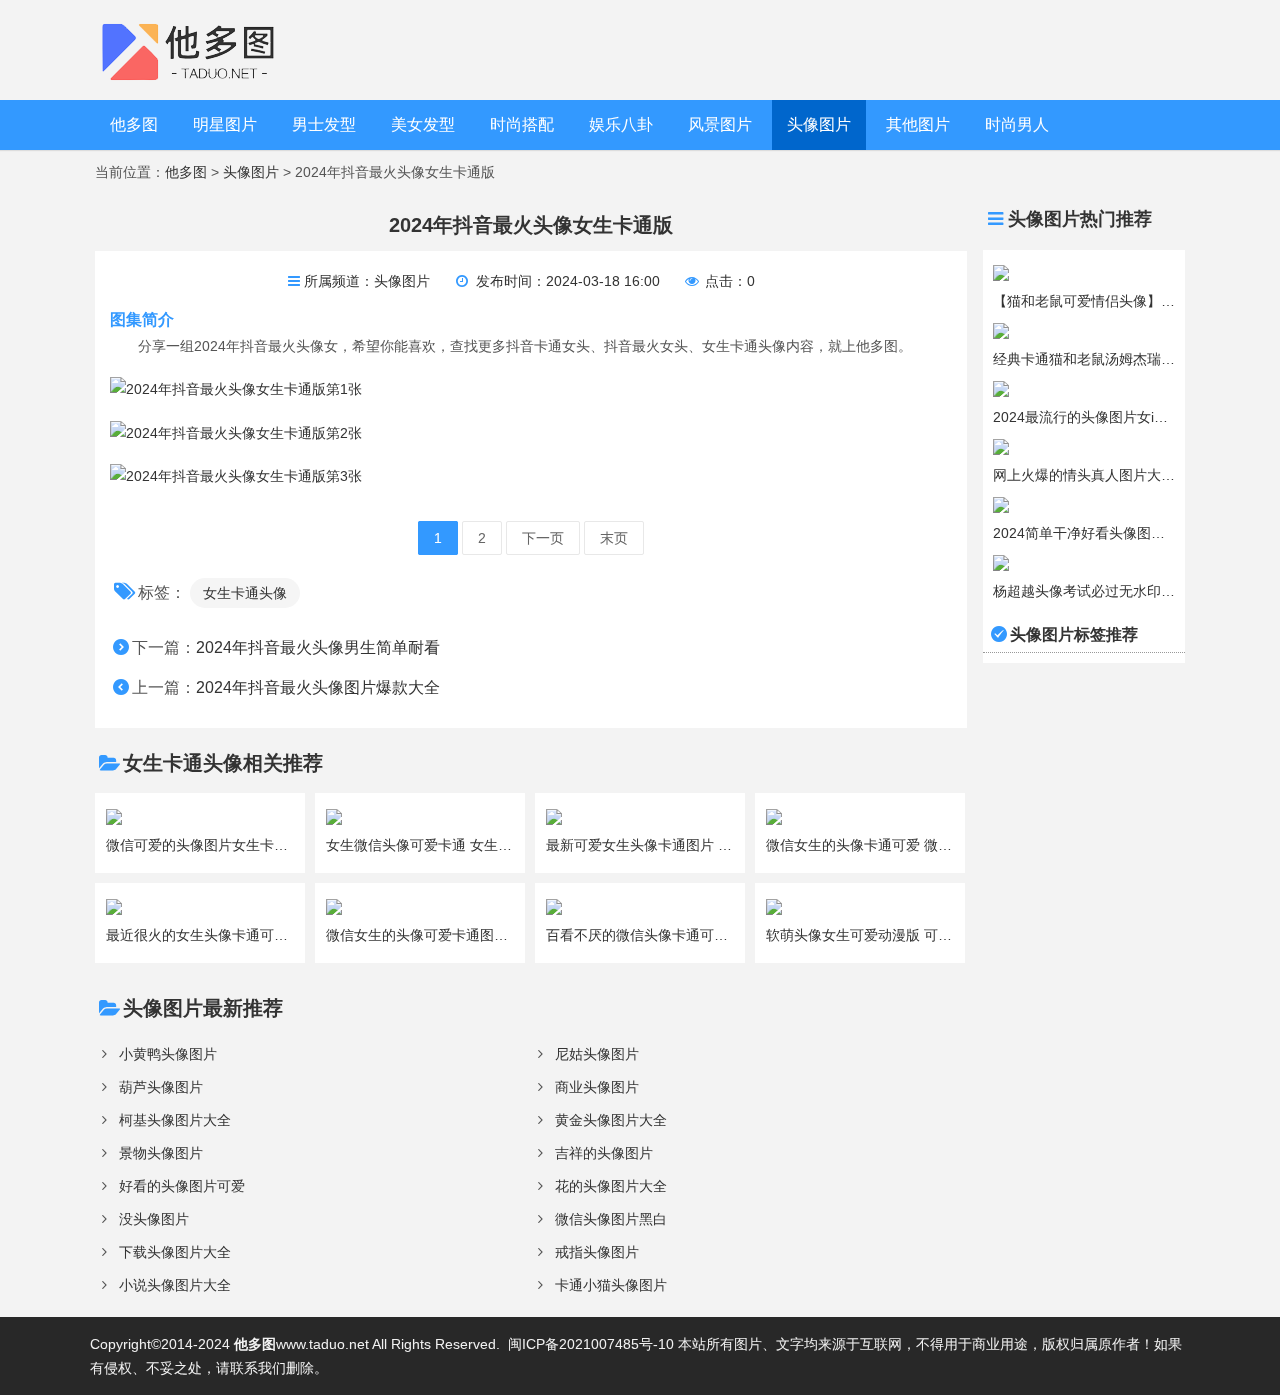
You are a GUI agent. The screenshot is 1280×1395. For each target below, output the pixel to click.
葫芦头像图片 (161, 1087)
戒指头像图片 (597, 1252)
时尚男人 (1017, 124)
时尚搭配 (522, 124)
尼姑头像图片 (597, 1054)
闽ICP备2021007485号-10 (591, 1344)
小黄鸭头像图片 (168, 1054)
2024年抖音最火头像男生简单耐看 (318, 647)
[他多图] (203, 49)
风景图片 (720, 124)
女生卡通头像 (245, 593)
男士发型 (324, 124)
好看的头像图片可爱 (182, 1186)
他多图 (134, 124)
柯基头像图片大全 (175, 1120)
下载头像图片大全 (175, 1252)
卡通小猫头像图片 (611, 1285)
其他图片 (918, 124)
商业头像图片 (597, 1087)
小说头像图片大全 (175, 1285)
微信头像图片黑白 (611, 1219)
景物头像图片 (161, 1153)
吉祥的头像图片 (604, 1153)
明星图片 (225, 124)
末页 (614, 538)
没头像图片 (154, 1219)
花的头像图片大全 (611, 1186)
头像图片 (819, 124)
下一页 (543, 538)
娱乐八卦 (621, 124)
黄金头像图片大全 (611, 1120)
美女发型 (423, 124)
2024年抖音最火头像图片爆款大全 (318, 687)
